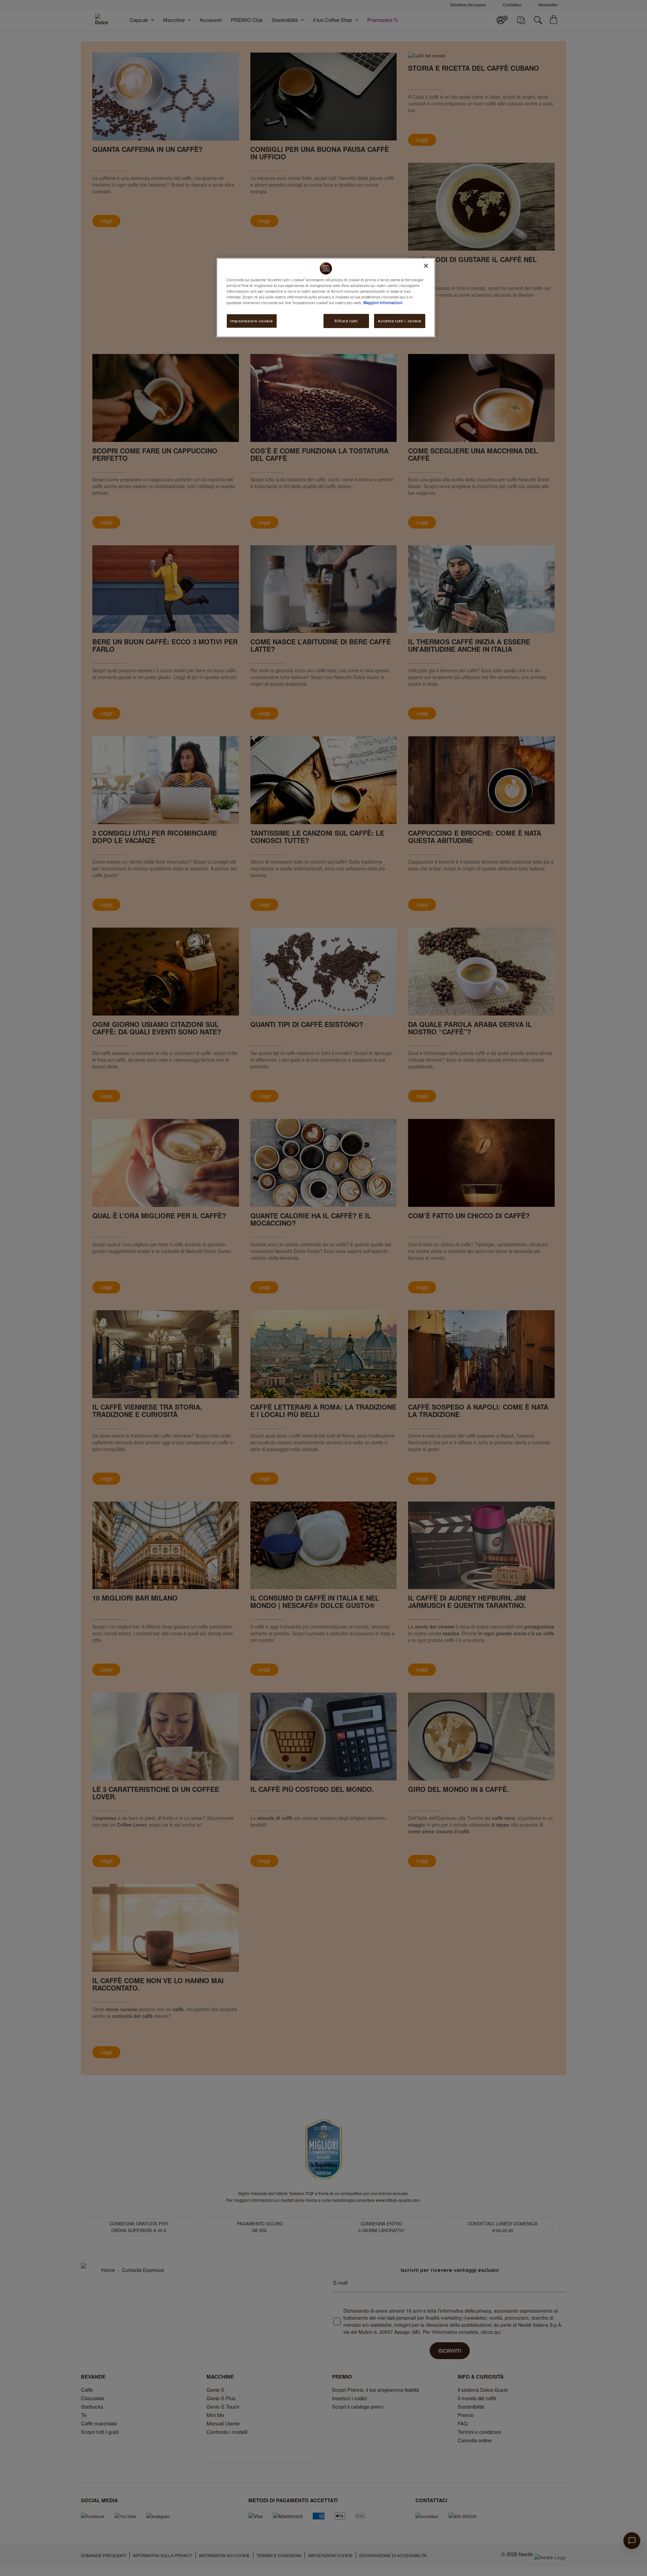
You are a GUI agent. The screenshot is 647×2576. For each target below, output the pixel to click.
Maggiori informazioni (383, 302)
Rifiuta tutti (346, 321)
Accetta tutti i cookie (400, 321)
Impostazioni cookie (252, 321)
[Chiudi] (426, 266)
